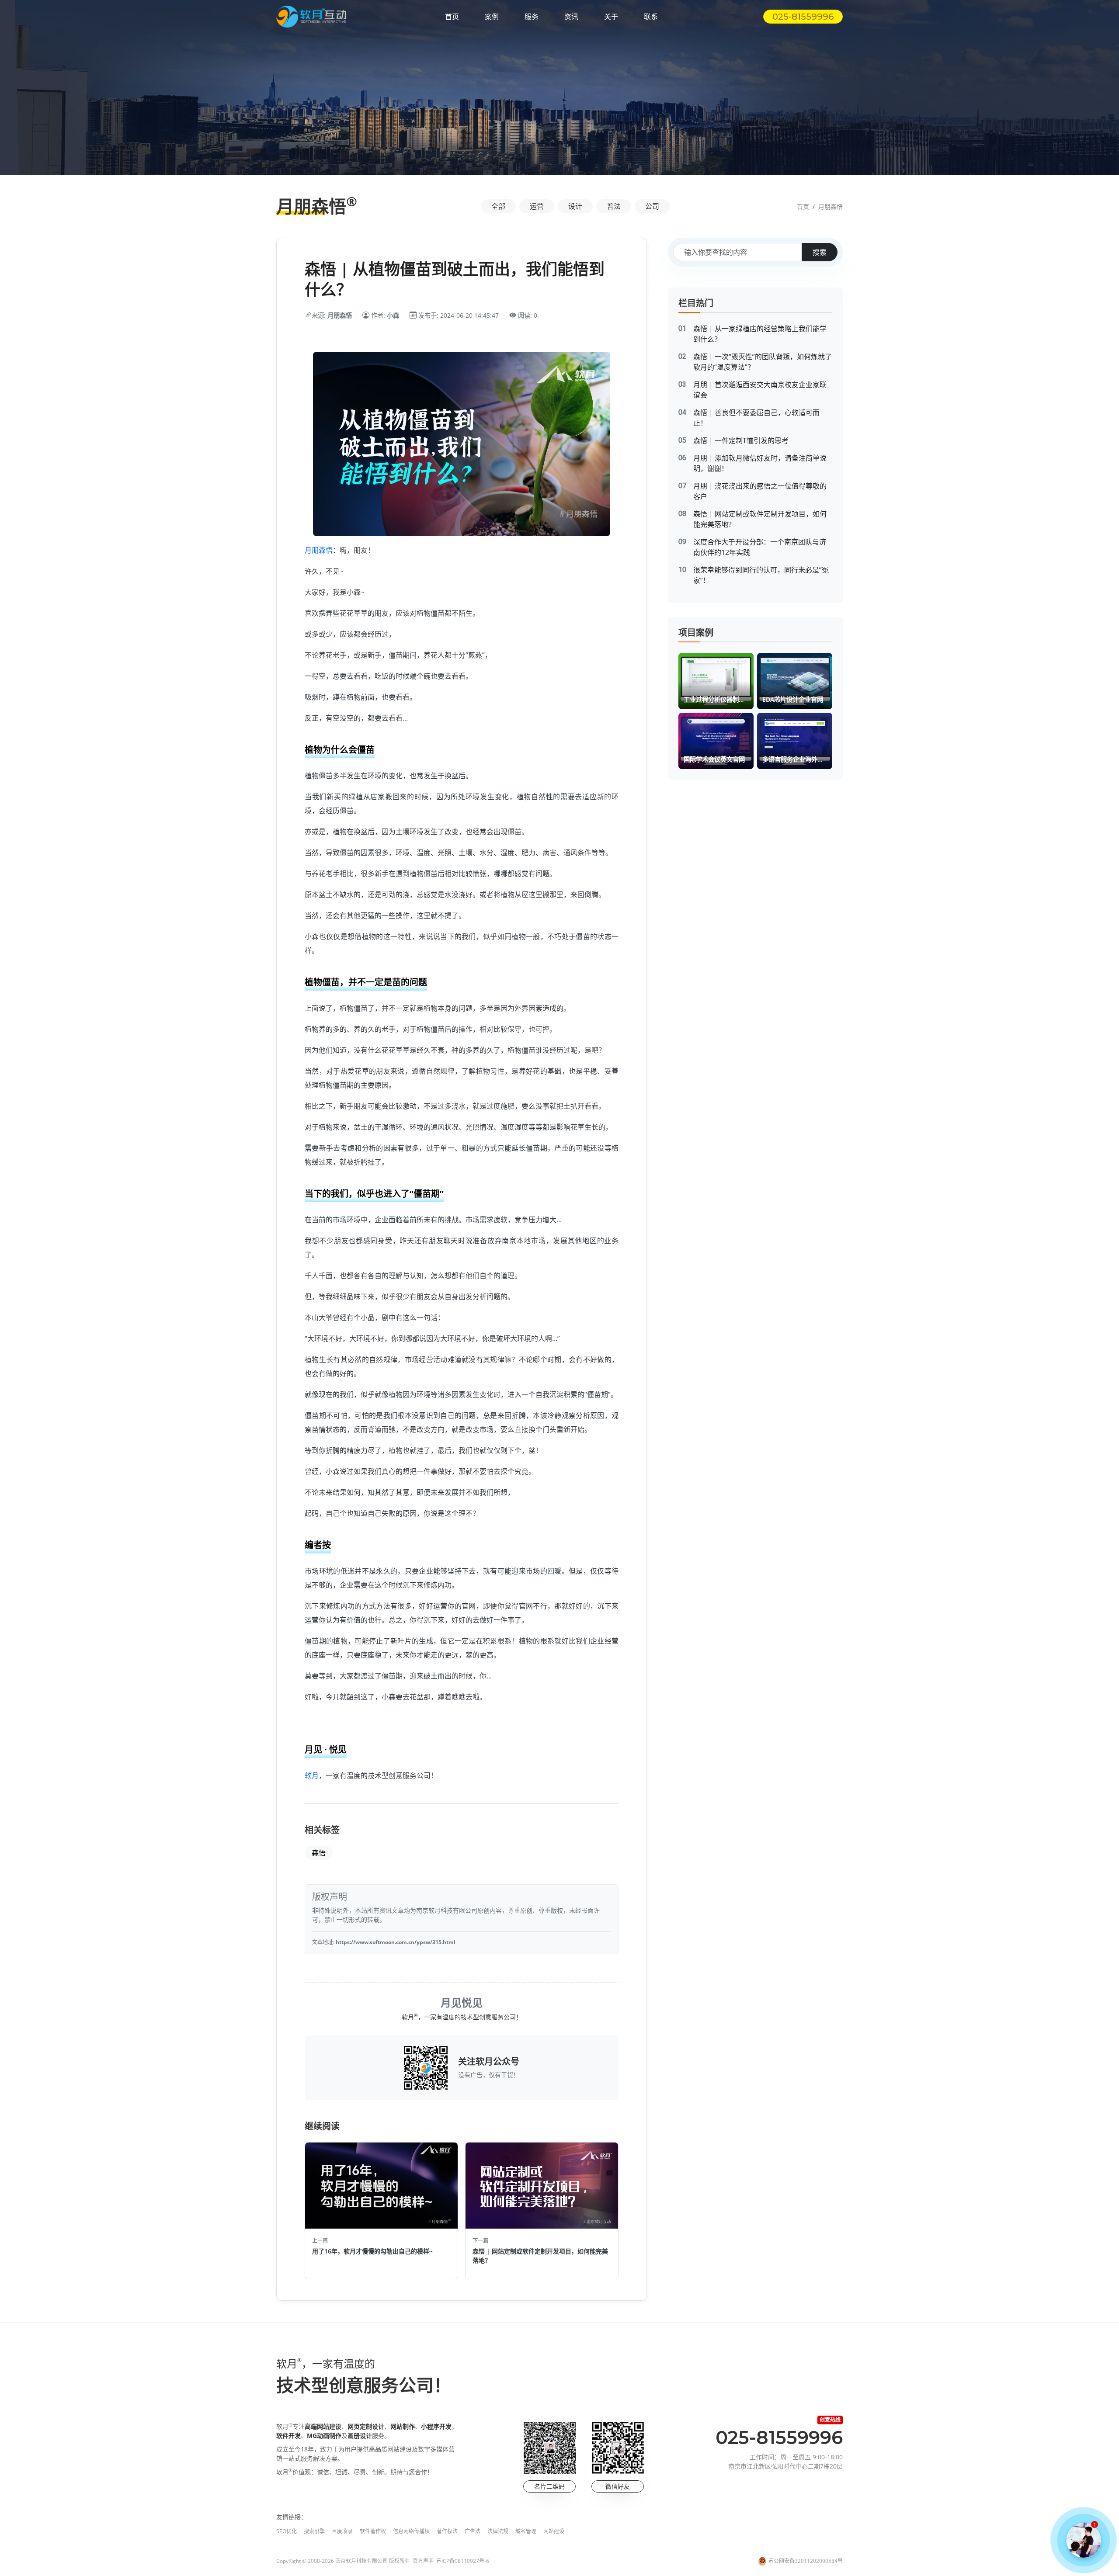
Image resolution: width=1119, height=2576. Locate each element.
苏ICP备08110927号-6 (463, 2561)
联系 (651, 17)
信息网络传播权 (411, 2531)
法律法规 (498, 2531)
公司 (652, 206)
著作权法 (447, 2531)
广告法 (473, 2531)
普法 (614, 206)
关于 (611, 17)
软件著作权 (373, 2531)
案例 (492, 17)
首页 (452, 17)
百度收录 (342, 2531)
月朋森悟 (831, 206)
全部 (498, 206)
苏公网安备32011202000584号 (806, 2561)
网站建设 (554, 2531)
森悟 (319, 1853)
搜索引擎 (314, 2531)
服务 (532, 17)
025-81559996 (803, 17)
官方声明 (423, 2561)
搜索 (820, 252)
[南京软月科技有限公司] (311, 17)
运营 (537, 206)
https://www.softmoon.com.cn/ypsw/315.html (396, 1942)
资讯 (571, 17)
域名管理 (526, 2531)
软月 (312, 1775)
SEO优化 (287, 2531)
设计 (575, 206)
